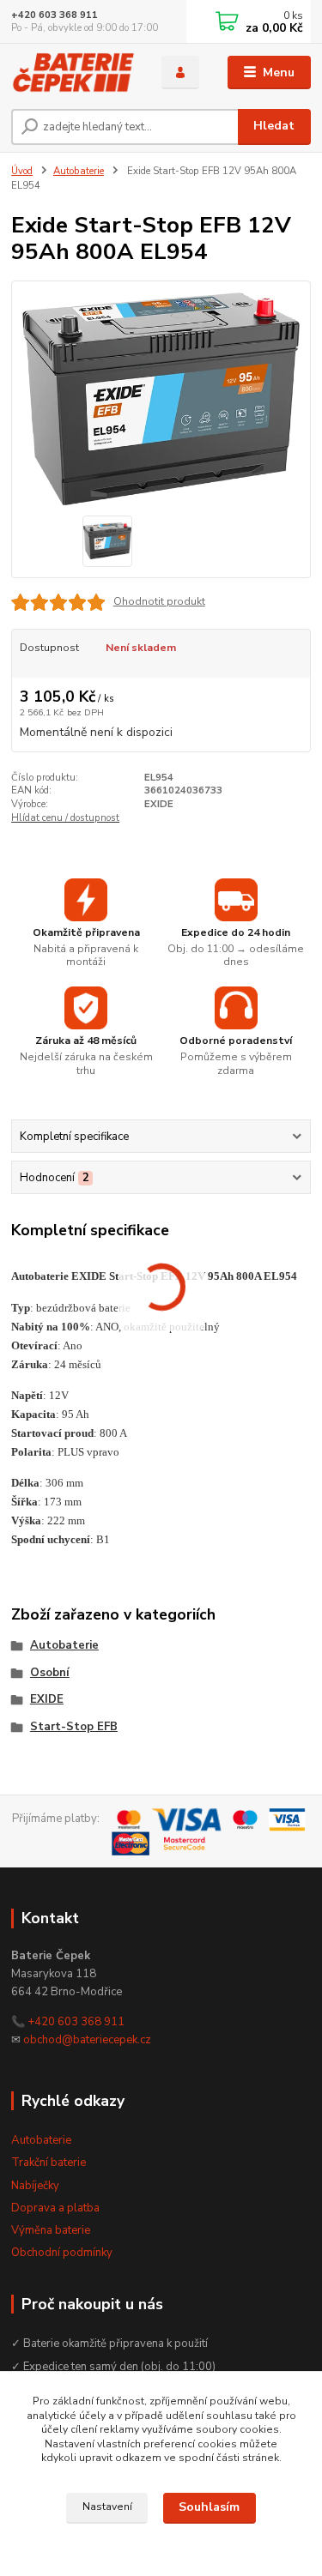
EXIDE (47, 1699)
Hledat (274, 126)
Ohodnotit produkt (159, 601)
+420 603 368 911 (55, 15)
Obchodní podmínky (62, 2253)
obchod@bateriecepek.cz (87, 2040)
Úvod (22, 171)
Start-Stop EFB (74, 1727)
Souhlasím (209, 2507)
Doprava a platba (55, 2208)
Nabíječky (35, 2186)
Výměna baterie (51, 2230)
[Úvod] (73, 72)
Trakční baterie (49, 2163)
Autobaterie (79, 171)
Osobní (50, 1673)
